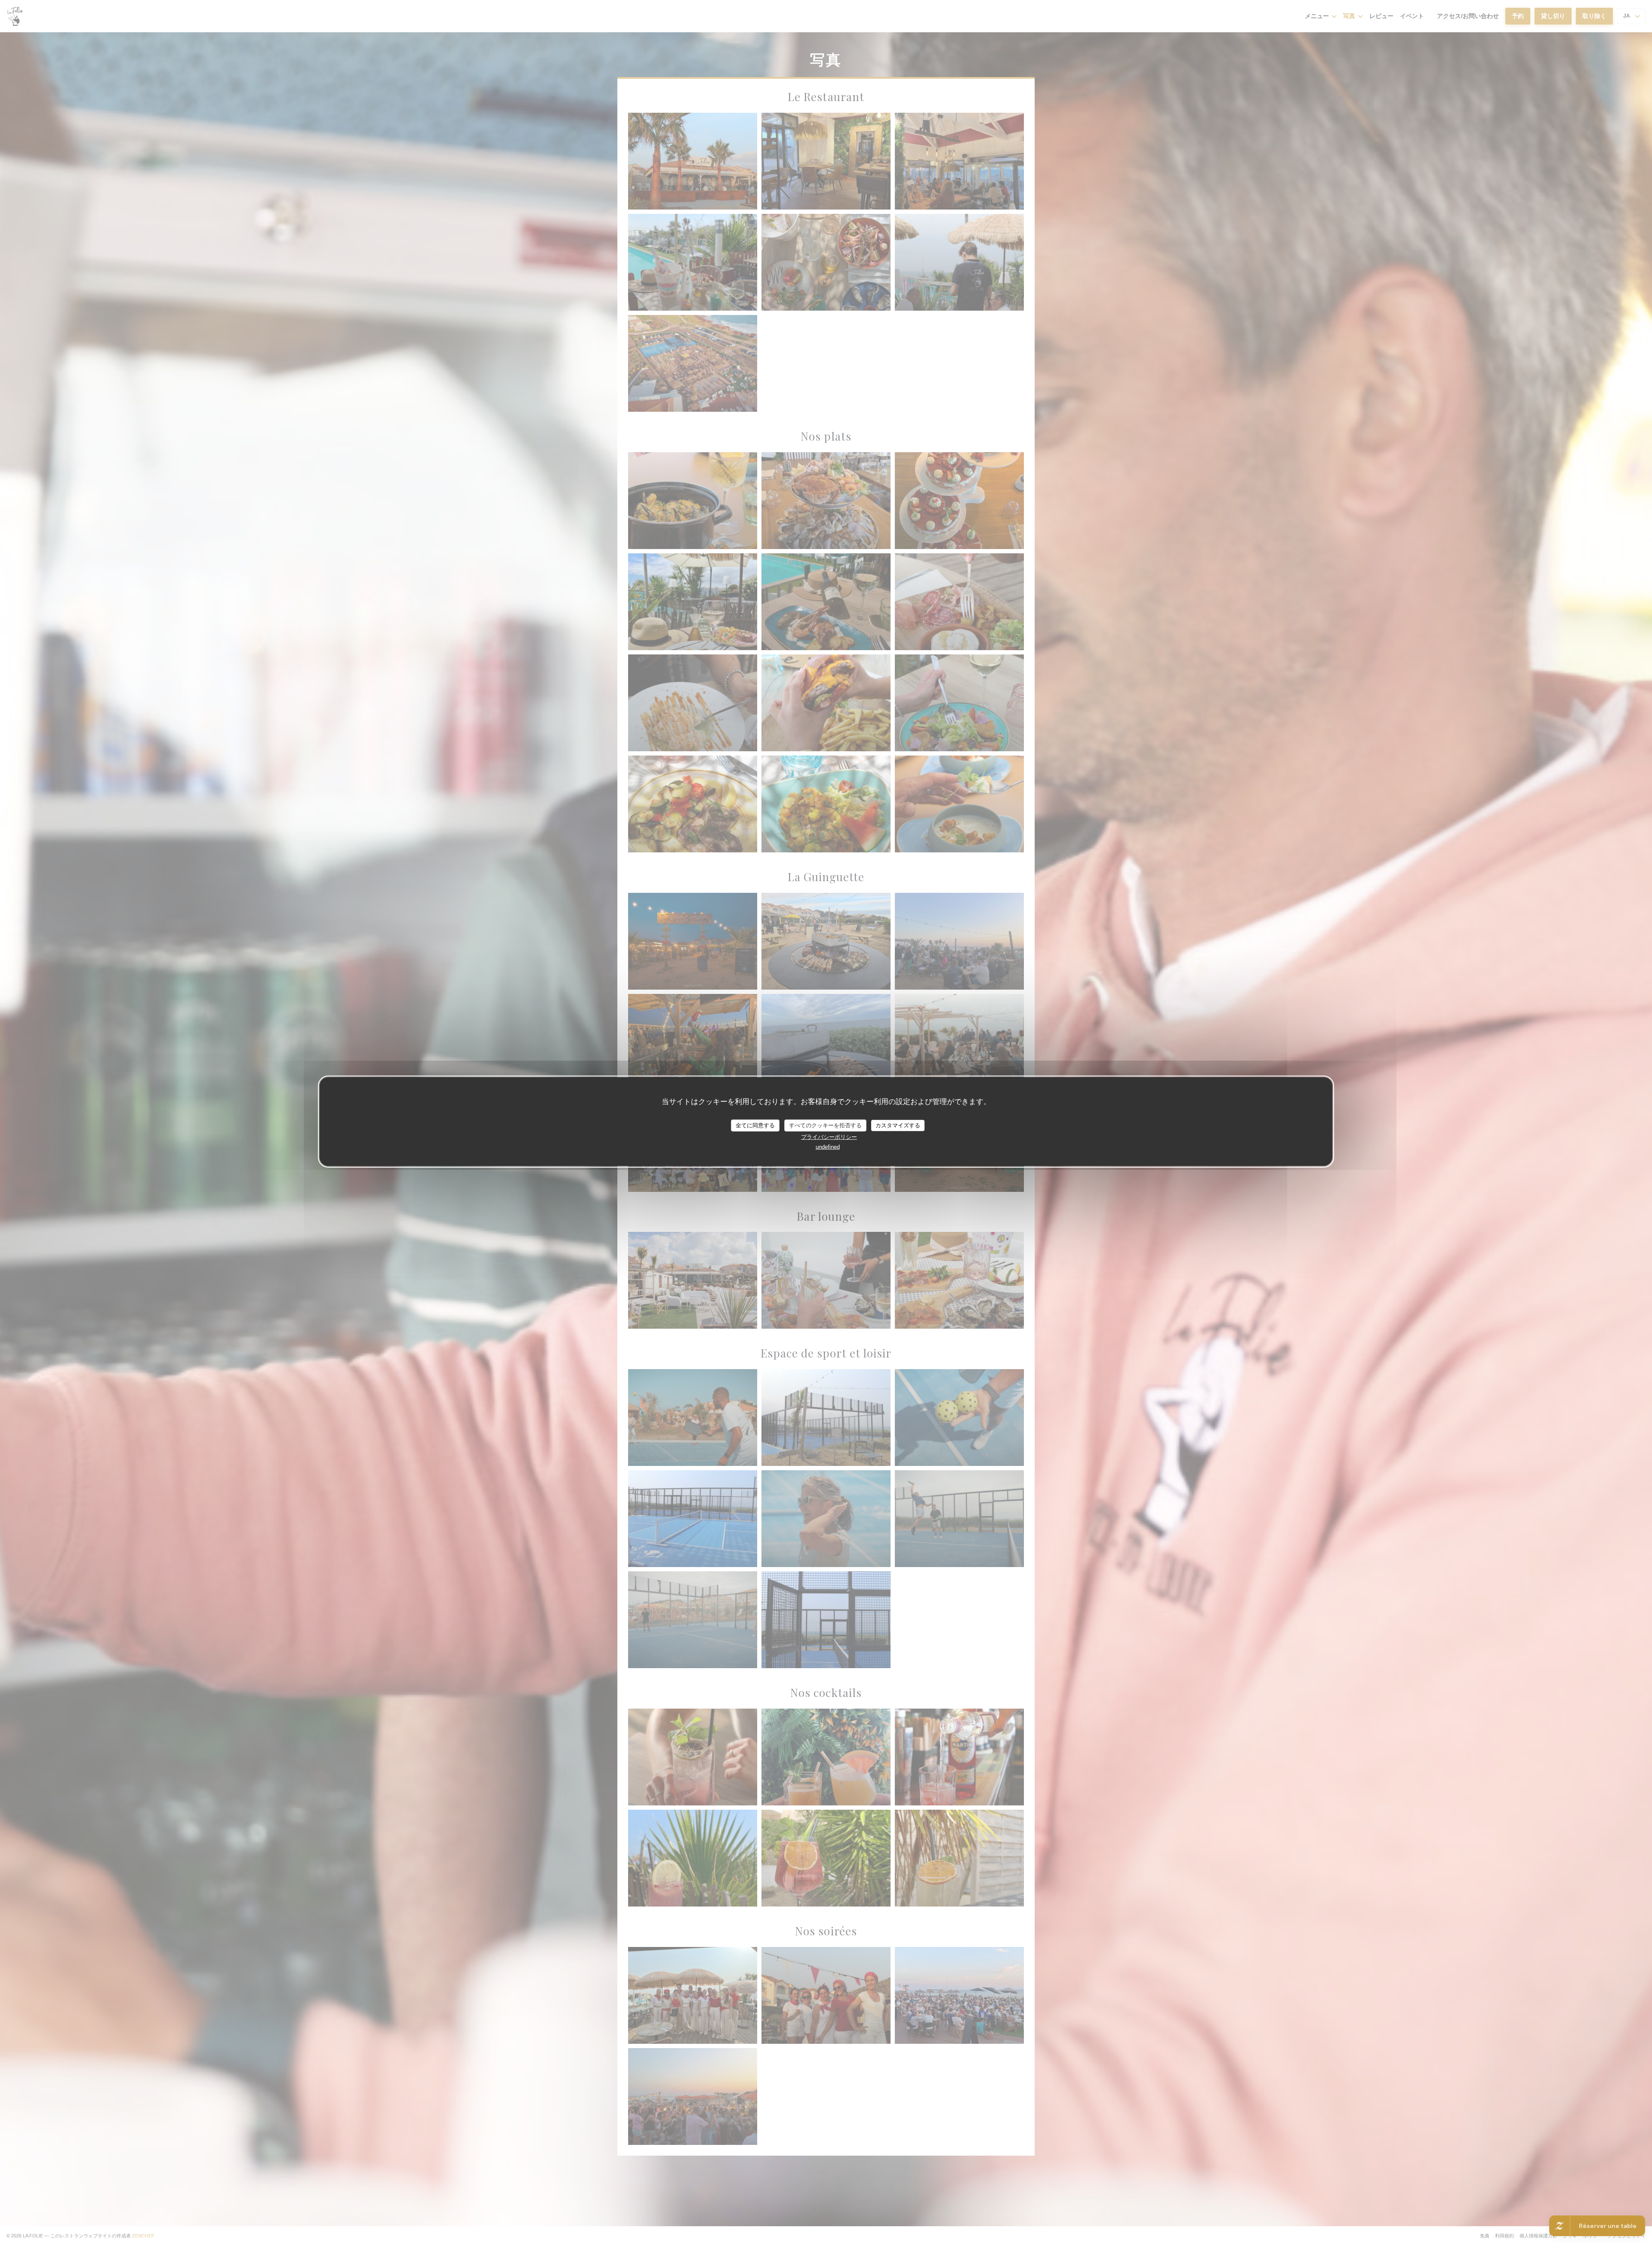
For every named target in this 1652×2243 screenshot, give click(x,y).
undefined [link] (828, 1146)
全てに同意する (755, 1125)
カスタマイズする (898, 1125)
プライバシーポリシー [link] (829, 1137)
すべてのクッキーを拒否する (825, 1125)
